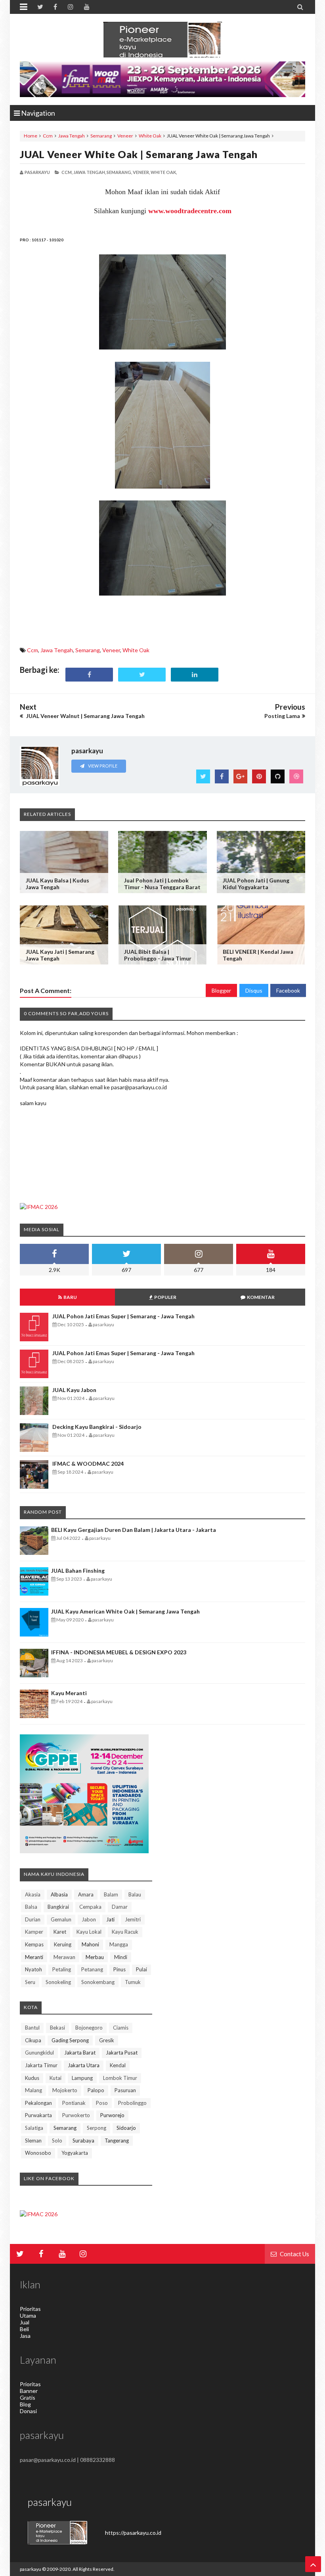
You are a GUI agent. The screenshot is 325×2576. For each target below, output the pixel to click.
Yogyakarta (75, 2153)
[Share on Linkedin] (195, 675)
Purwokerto (76, 2115)
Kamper (34, 1932)
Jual (25, 2322)
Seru (30, 1982)
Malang (33, 2090)
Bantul (32, 2028)
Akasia (33, 1894)
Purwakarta (38, 2115)
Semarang (101, 136)
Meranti (34, 1957)
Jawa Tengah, (90, 172)
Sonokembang (98, 1982)
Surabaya (83, 2141)
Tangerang (117, 2141)
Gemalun (61, 1919)
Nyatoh (33, 1969)
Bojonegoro (89, 2028)
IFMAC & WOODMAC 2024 (88, 1464)
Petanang (92, 1969)
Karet (60, 1932)
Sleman (33, 2141)
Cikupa (33, 2040)
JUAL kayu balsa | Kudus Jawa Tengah (57, 884)
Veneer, (141, 172)
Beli (24, 2329)
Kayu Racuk (125, 1932)
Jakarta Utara (84, 2065)
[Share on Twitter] (142, 675)
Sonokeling (58, 1982)
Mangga (119, 1944)
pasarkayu (31, 2569)
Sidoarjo (126, 2128)
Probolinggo (132, 2103)
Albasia (59, 1894)
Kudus (32, 2078)
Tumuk (133, 1982)
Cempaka (90, 1907)
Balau (135, 1894)
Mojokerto (65, 2090)
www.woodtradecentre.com (190, 211)
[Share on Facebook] (89, 675)
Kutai (55, 2078)
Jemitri (133, 1919)
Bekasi (57, 2028)
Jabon (89, 1919)
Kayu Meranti (69, 1693)
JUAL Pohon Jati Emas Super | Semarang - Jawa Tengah (123, 1316)
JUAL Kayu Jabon (74, 1390)
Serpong (97, 2128)
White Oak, (164, 172)
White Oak (150, 136)
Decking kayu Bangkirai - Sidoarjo (97, 1427)
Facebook (288, 990)
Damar (120, 1907)
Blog (25, 2404)
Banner (29, 2391)
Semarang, (119, 172)
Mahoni (90, 1944)
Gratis (28, 2397)
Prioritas (30, 2309)
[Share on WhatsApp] (247, 675)
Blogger (221, 990)
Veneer (125, 136)
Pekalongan (38, 2103)
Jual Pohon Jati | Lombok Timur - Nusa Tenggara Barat (162, 884)
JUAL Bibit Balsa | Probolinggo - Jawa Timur (158, 955)
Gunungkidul (39, 2053)
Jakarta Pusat (122, 2053)
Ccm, (67, 172)
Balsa (31, 1907)
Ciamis (121, 2028)
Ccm (48, 136)
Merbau (95, 1957)
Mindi (121, 1957)
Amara (86, 1894)
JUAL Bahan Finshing (78, 1571)
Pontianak (74, 2103)
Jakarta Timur (41, 2065)
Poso (102, 2103)
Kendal (118, 2065)
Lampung (82, 2078)
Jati (110, 1919)
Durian (33, 1919)
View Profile (102, 766)
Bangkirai (58, 1907)
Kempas (34, 1944)
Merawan (64, 1957)
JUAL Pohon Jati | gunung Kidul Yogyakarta (256, 884)
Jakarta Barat (80, 2053)
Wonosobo (38, 2153)
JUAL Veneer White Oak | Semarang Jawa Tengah (139, 154)
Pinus (119, 1969)
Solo (57, 2141)
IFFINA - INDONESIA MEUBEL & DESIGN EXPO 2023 (119, 1652)
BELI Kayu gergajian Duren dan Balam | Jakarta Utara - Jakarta (134, 1530)
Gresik (107, 2040)
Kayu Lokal (89, 1932)
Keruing (63, 1944)
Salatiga (34, 2128)
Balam (111, 1894)
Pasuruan (125, 2090)
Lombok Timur (120, 2078)
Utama (28, 2315)
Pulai (141, 1969)
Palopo (96, 2090)
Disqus (254, 990)
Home (31, 136)
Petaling (62, 1969)
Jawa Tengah (72, 136)
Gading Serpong (70, 2040)
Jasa (25, 2336)
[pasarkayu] (162, 40)
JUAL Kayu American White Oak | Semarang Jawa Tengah (125, 1611)
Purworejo (112, 2115)
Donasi (28, 2411)
